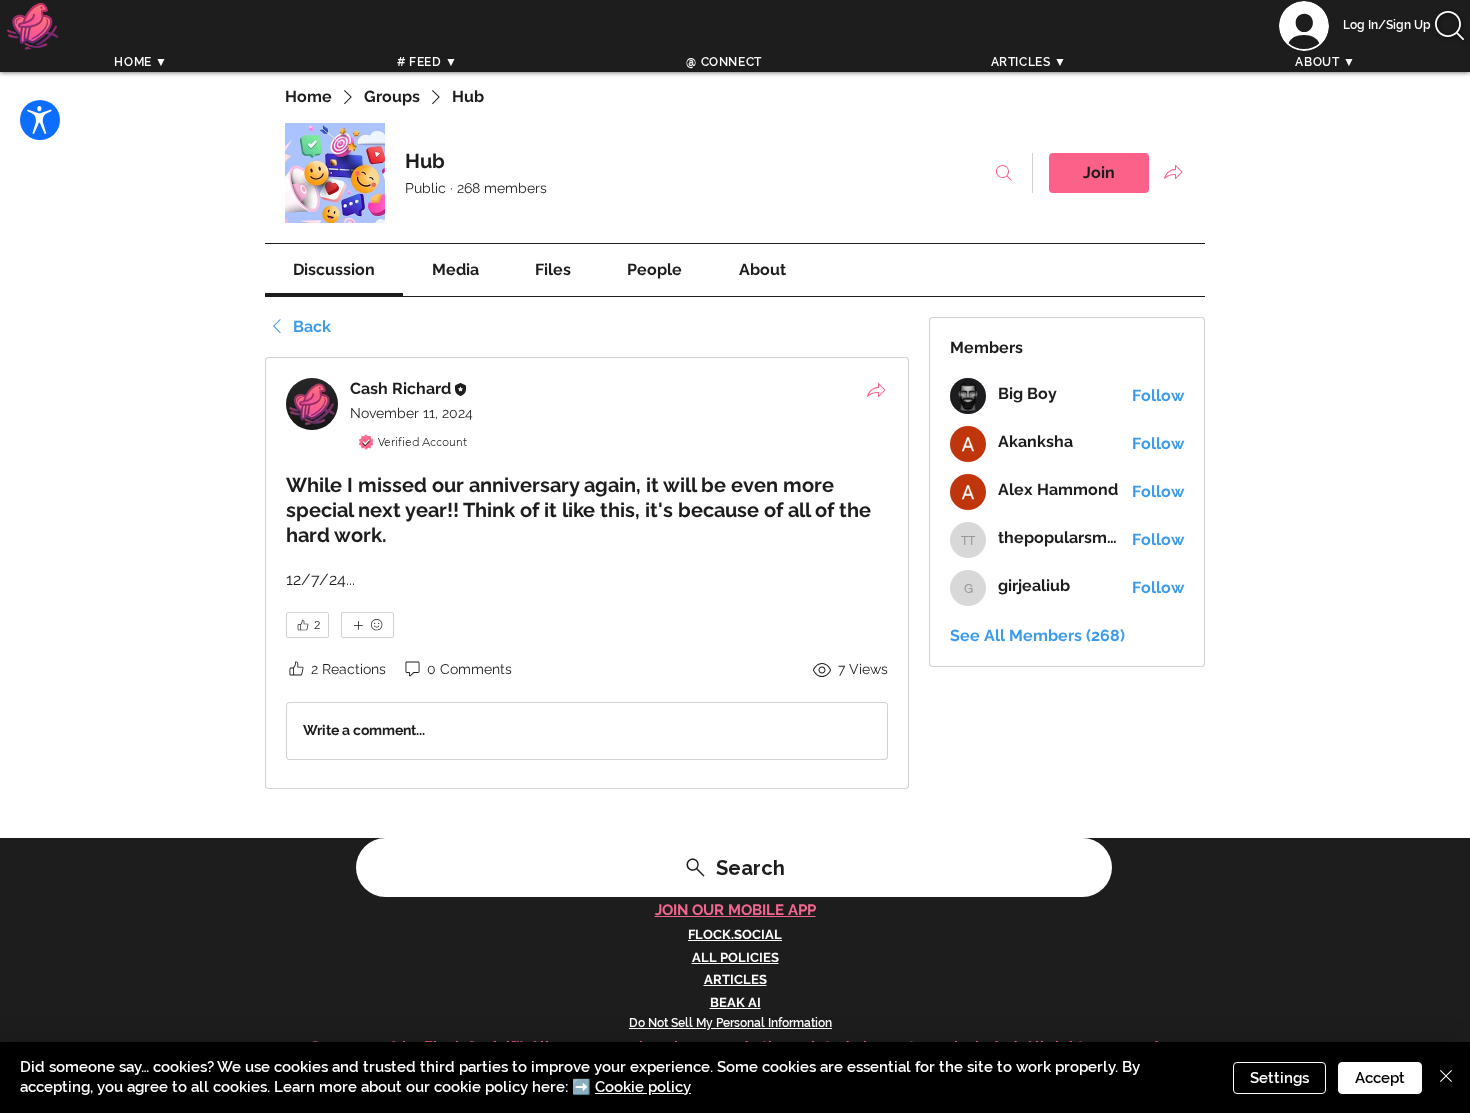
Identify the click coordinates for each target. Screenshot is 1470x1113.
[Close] (1446, 1077)
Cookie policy (643, 1087)
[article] (587, 573)
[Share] (876, 390)
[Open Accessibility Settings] (40, 120)
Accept (1380, 1078)
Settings (1279, 1078)
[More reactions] (367, 625)
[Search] (1204, 47)
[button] (1449, 25)
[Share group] (1173, 172)
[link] (334, 269)
